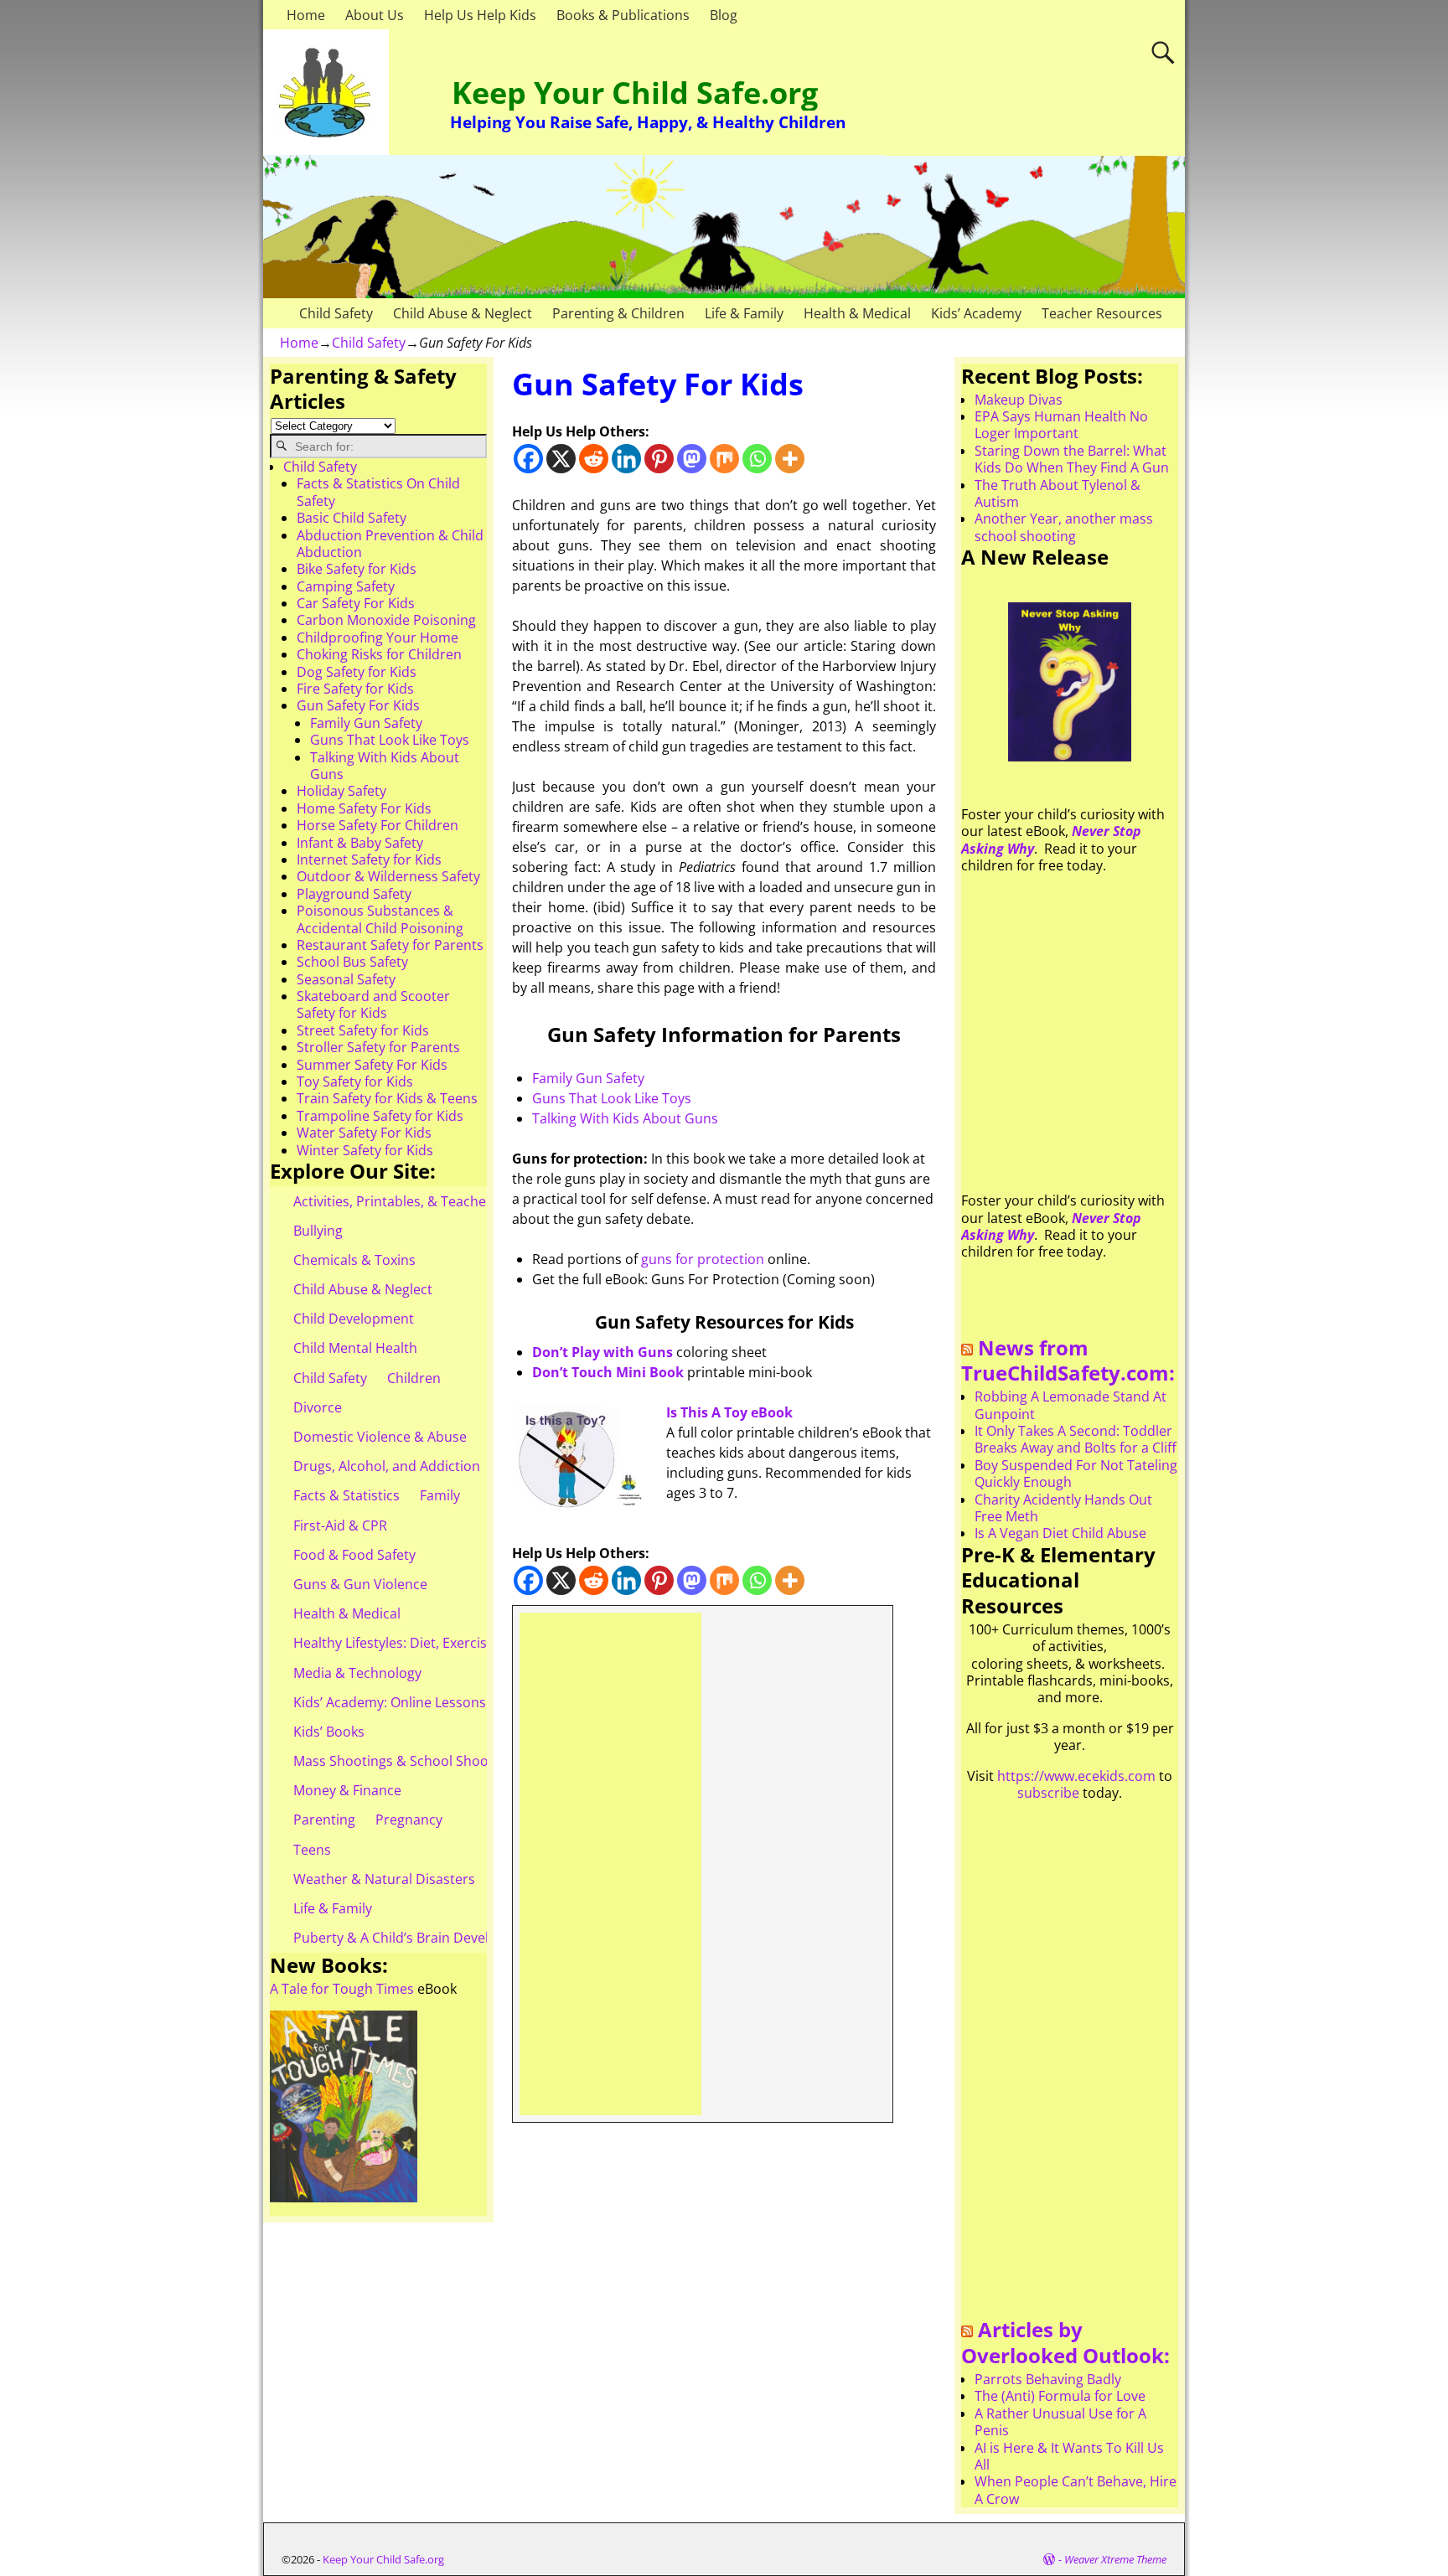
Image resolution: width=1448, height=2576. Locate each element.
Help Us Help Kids (480, 15)
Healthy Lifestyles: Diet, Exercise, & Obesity (428, 1643)
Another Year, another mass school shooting (1064, 527)
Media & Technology (357, 1673)
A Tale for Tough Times (342, 1989)
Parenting (324, 1820)
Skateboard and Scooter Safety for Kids (373, 1004)
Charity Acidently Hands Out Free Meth (1063, 1508)
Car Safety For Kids (356, 603)
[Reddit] (594, 459)
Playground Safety (354, 894)
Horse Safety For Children (378, 825)
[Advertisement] (610, 1864)
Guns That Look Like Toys (612, 1098)
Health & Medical (857, 313)
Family (440, 1495)
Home (306, 15)
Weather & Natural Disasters (384, 1879)
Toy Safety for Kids (355, 1082)
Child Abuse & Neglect (463, 313)
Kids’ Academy (976, 313)
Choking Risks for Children (379, 654)
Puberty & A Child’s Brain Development (416, 1938)
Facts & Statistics (346, 1495)
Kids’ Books (329, 1732)
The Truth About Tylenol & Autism (1058, 493)
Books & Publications (623, 15)
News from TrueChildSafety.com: (1068, 1360)
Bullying (318, 1231)
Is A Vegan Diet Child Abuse (1060, 1533)
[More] (790, 459)
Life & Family (744, 313)
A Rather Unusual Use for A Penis (1060, 2422)
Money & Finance (347, 1790)
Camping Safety (346, 586)
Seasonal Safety (346, 979)
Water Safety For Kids (364, 1133)
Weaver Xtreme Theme (1115, 2559)
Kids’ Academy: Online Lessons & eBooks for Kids (447, 1702)
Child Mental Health (355, 1348)
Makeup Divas (1019, 400)
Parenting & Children (618, 313)
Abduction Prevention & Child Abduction (390, 544)
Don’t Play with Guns (602, 1352)
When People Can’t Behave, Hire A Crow (1076, 2490)
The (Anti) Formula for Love (1060, 2396)
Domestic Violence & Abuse (380, 1437)
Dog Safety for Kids (357, 672)
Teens (312, 1850)
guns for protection (703, 1259)
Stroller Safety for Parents (378, 1047)
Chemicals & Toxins (354, 1260)
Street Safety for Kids (363, 1030)
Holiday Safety (341, 791)
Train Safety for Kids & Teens (387, 1098)
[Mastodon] (692, 459)
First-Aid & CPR (340, 1525)
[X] (561, 459)
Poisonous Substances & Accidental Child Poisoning (380, 919)
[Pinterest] (659, 459)
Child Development (354, 1319)
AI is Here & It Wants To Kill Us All (1069, 2456)
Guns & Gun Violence (360, 1584)
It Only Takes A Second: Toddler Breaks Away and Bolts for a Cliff (1076, 1439)
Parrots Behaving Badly (1048, 2379)
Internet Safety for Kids (369, 860)
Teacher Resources (1102, 313)
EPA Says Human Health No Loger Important (1061, 425)
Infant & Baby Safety (360, 843)
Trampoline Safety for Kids (380, 1116)
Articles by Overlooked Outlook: (1065, 2342)
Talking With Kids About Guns (625, 1118)
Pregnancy (409, 1820)
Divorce (318, 1407)
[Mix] (724, 459)
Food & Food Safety (354, 1555)
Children (414, 1378)
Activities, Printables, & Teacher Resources (427, 1201)
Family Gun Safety (588, 1078)
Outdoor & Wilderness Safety (388, 876)
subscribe (1048, 1793)
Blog (724, 15)
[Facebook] (528, 459)
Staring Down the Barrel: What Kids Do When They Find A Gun (1072, 459)
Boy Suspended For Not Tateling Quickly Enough (1076, 1474)
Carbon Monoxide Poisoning (386, 620)
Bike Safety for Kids (357, 569)
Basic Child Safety (352, 518)
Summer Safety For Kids (372, 1065)
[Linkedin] (626, 459)
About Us (375, 15)
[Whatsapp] (757, 459)
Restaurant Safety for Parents (390, 945)
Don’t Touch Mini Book (608, 1372)
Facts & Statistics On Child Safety (378, 492)
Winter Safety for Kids (365, 1150)
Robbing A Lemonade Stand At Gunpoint (1070, 1405)
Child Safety (336, 313)
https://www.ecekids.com (1076, 1776)
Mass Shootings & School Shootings (406, 1761)
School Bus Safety (352, 962)
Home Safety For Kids (364, 808)
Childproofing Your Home (378, 638)
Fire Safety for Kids (355, 689)
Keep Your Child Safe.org (635, 93)
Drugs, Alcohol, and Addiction (387, 1466)
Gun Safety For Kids (358, 705)
